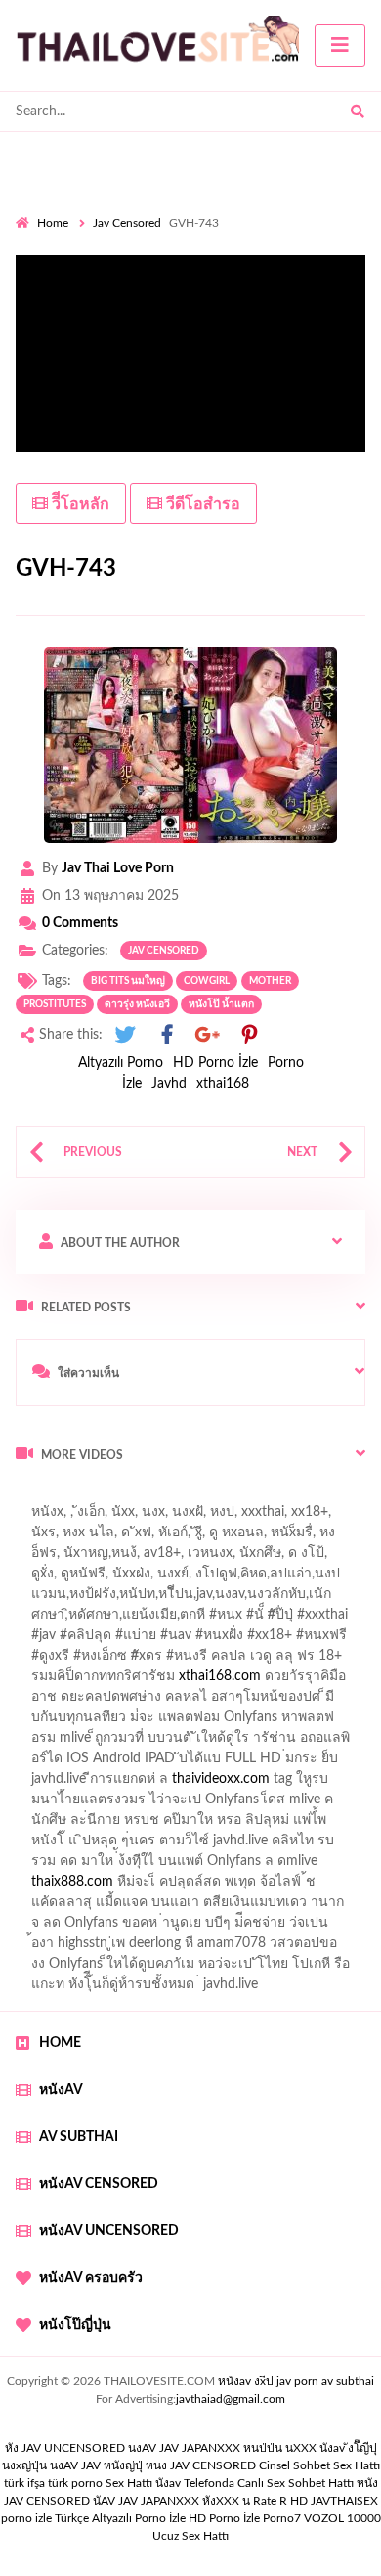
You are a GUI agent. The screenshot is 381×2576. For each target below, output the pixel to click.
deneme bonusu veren (173, 1681)
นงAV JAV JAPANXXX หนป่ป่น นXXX (222, 2448)
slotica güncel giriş (217, 1517)
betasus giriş (163, 1887)
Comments (80, 923)
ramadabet (265, 1743)
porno (34, 1496)
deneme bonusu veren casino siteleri (261, 1763)
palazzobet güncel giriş (165, 1537)
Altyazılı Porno (121, 1063)
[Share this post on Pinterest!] (249, 1035)
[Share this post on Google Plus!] (208, 1035)
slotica (321, 1702)
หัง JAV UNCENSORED (65, 2448)
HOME (60, 2043)
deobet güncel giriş (292, 1640)
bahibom (296, 1599)
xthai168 (223, 1084)
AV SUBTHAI (79, 2137)
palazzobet (59, 1681)
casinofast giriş (325, 1907)
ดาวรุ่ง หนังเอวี (137, 1004)
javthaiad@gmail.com (231, 2399)
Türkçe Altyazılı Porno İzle (120, 2518)
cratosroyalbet (147, 1907)
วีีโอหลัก (79, 504)
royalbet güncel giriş (259, 1496)
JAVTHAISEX (344, 2501)
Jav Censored (127, 223)
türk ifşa (24, 2483)
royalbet (280, 1681)
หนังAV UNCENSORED (109, 2231)
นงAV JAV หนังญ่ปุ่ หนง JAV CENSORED (153, 2465)
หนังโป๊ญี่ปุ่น (75, 2325)
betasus (238, 1887)
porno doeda (157, 1496)
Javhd (169, 1084)
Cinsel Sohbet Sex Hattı (319, 2465)
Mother (270, 981)
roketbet (107, 1928)
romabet (41, 1928)
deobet (354, 1661)
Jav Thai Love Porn (118, 868)
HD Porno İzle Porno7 (245, 2518)
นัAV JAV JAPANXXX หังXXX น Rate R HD (200, 2501)
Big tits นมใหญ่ (128, 981)
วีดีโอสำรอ (201, 504)
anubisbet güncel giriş (119, 1558)
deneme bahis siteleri (90, 1784)
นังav (168, 2483)
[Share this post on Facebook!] (167, 1035)
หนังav (61, 2090)
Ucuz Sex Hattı (190, 2536)
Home (53, 223)
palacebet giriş (183, 1661)
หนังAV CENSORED (99, 2184)
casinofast (224, 1599)
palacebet (44, 1640)
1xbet (93, 1887)
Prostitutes (55, 1004)
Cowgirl (207, 981)
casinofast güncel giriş (81, 1517)
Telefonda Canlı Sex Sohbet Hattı (269, 2483)
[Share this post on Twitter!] (125, 1035)
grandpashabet (244, 1558)
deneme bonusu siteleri (260, 1845)
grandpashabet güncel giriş (95, 1578)
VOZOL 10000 (342, 2518)
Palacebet (149, 1599)
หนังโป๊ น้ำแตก (221, 1004)
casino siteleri (208, 1784)
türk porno (75, 2483)
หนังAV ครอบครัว (91, 2278)
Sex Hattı (129, 2483)
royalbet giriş (279, 1661)
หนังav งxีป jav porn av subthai (296, 2381)
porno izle (85, 1496)
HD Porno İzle (215, 1063)
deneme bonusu (306, 1804)
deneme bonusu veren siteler (156, 1804)
